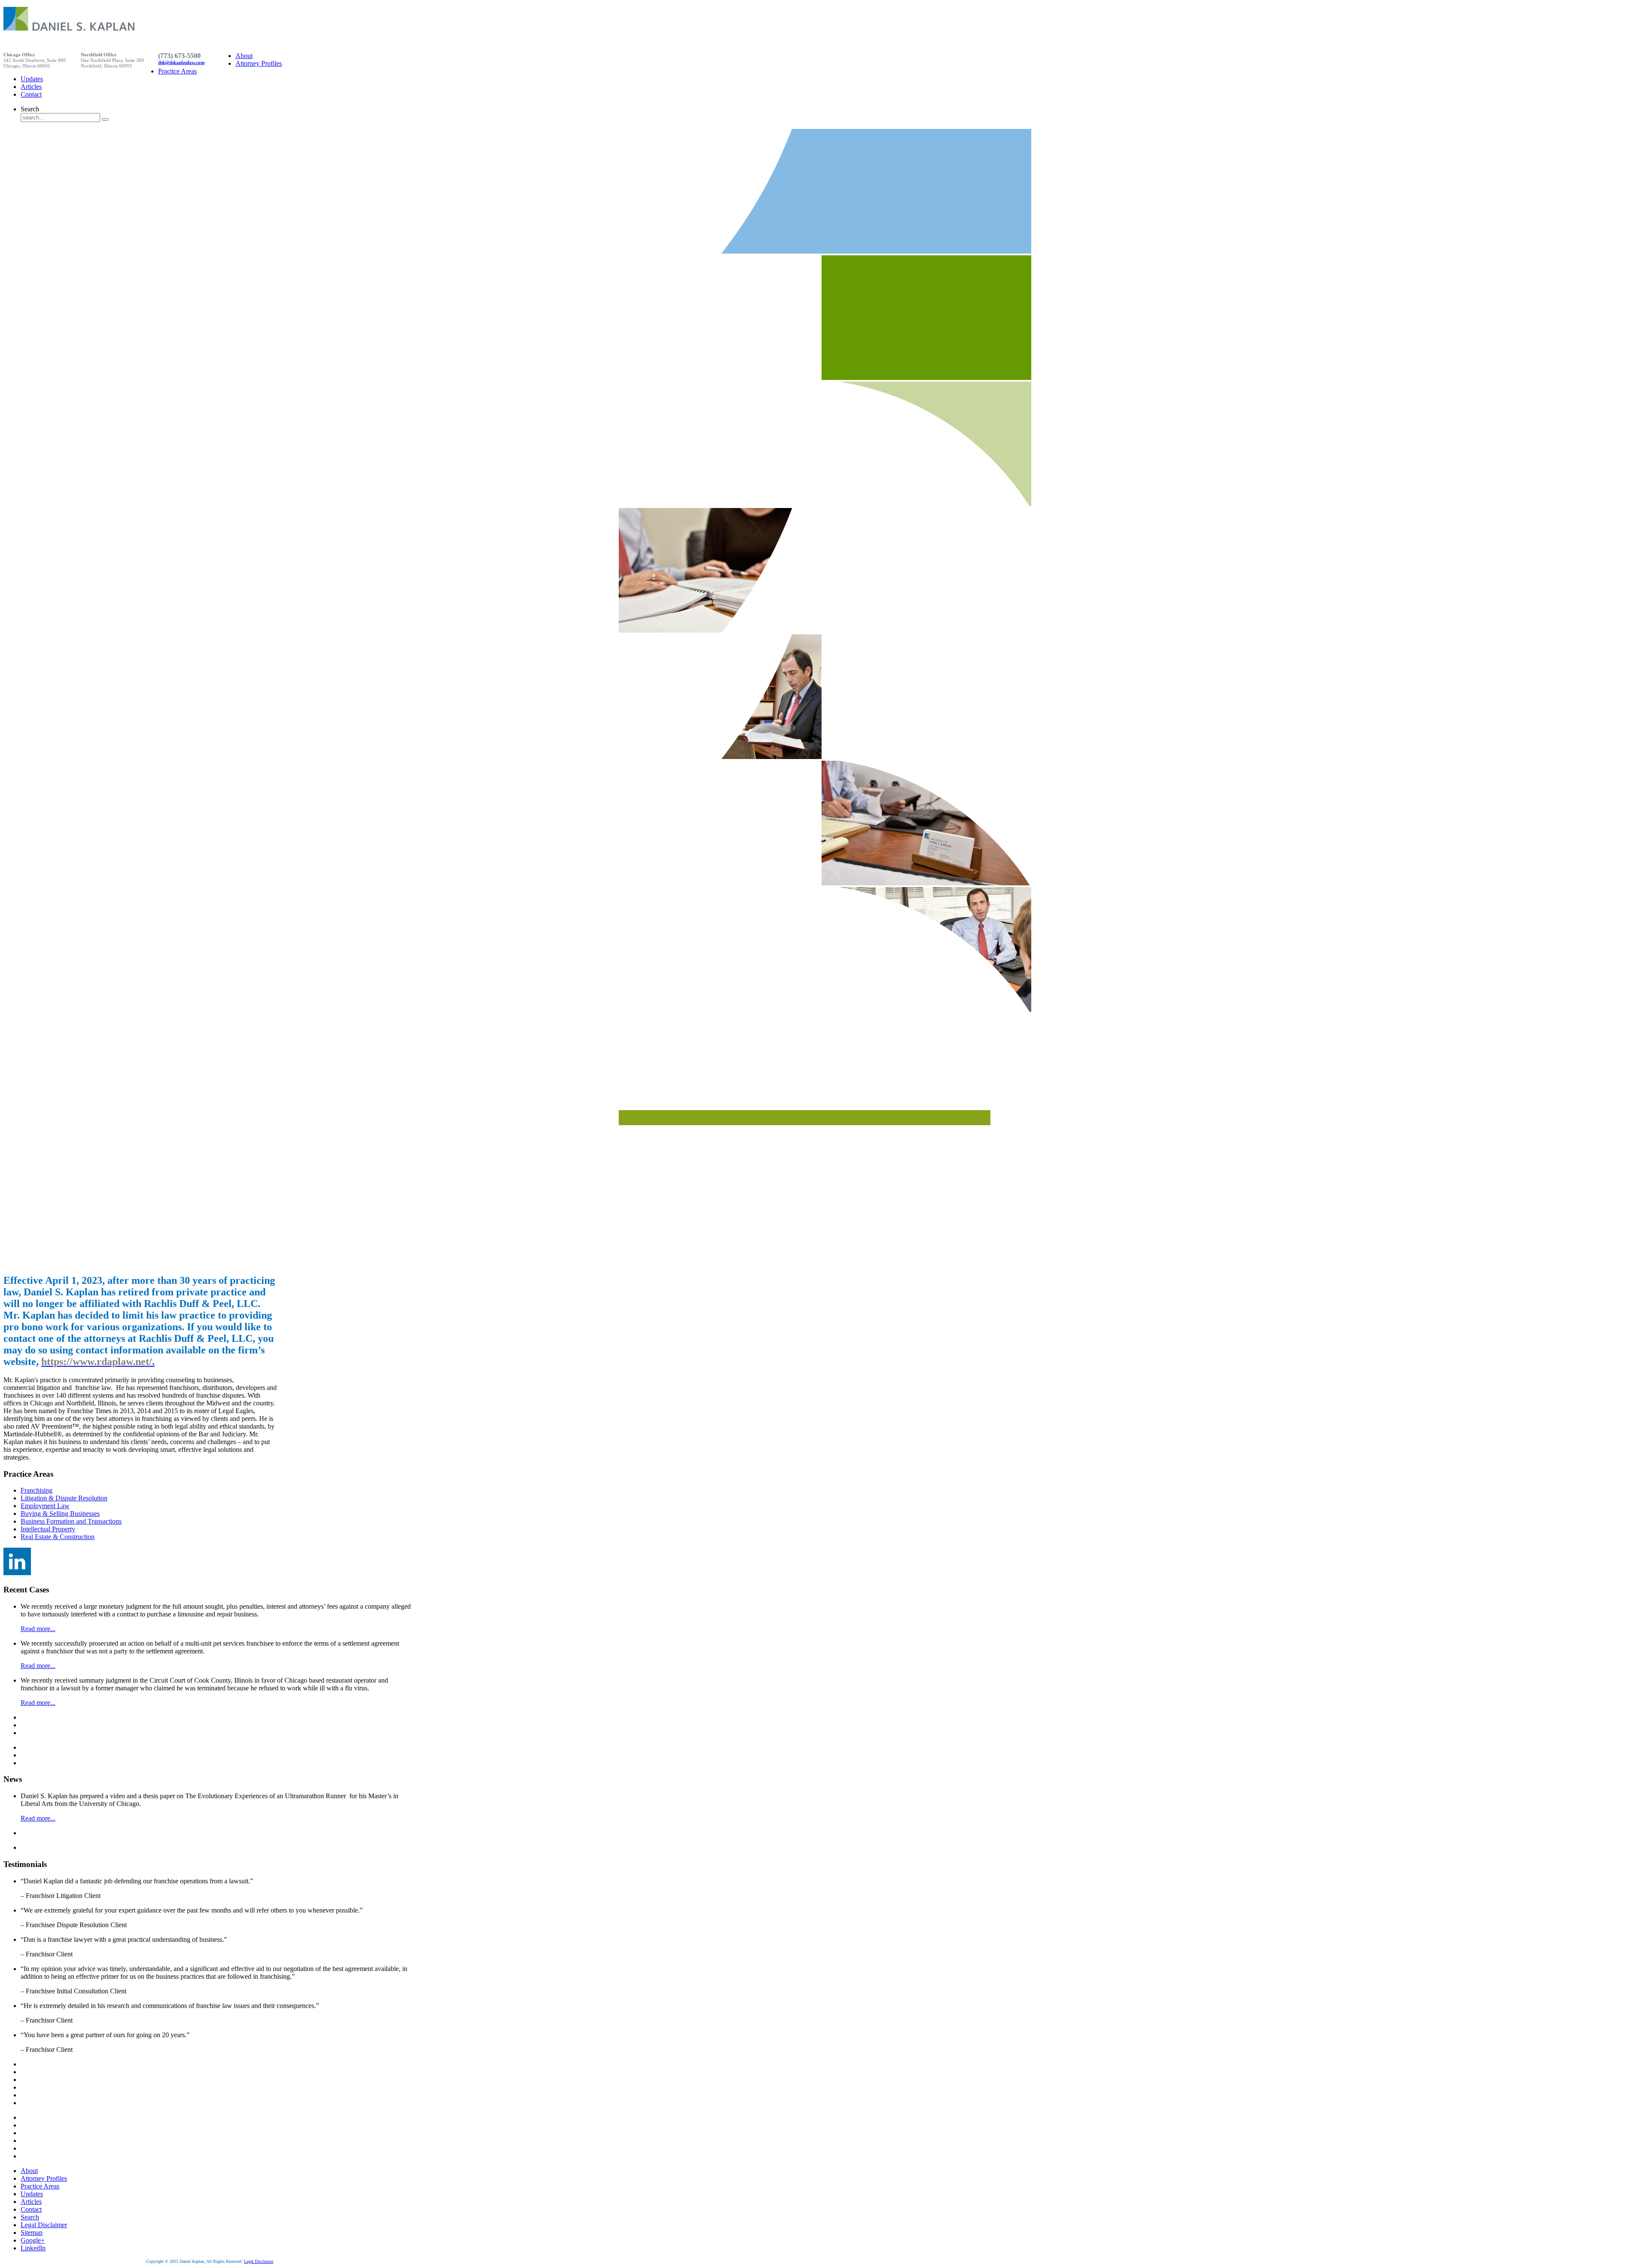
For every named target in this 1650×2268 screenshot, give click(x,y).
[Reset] (105, 119)
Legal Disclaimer (259, 2261)
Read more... (38, 1629)
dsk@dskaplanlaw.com (181, 63)
